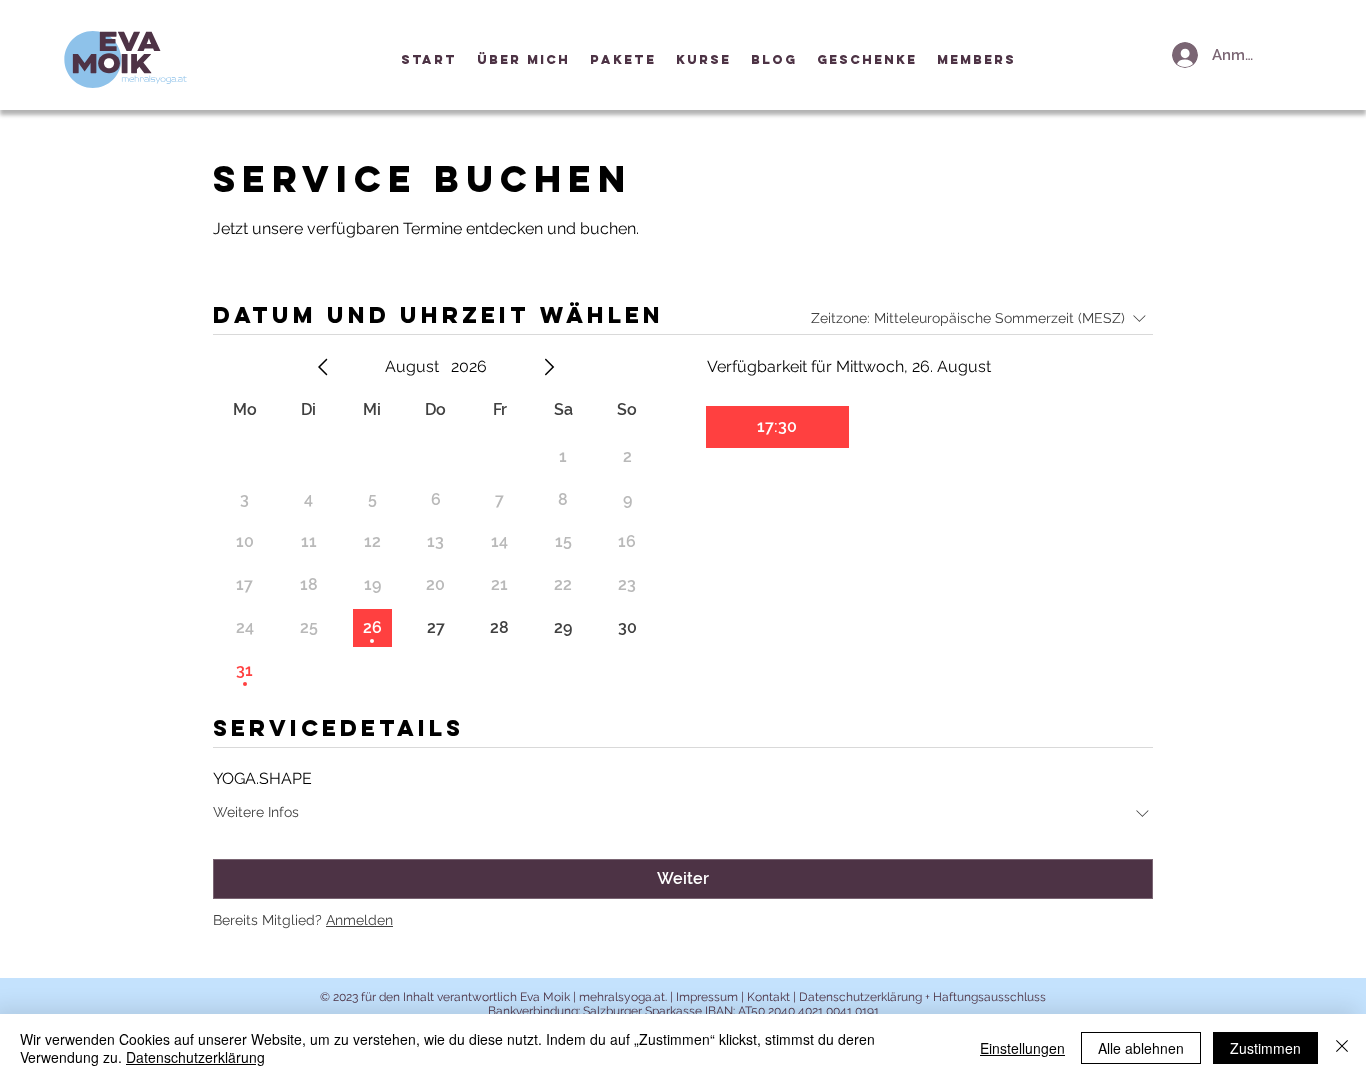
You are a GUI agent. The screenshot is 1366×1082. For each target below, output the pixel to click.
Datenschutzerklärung (195, 1057)
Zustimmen (1265, 1048)
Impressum (707, 997)
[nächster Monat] (549, 367)
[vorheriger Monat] (323, 367)
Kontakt (768, 997)
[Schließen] (1342, 1048)
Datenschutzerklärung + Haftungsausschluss (921, 997)
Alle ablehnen (1141, 1048)
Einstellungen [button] (1022, 1048)
